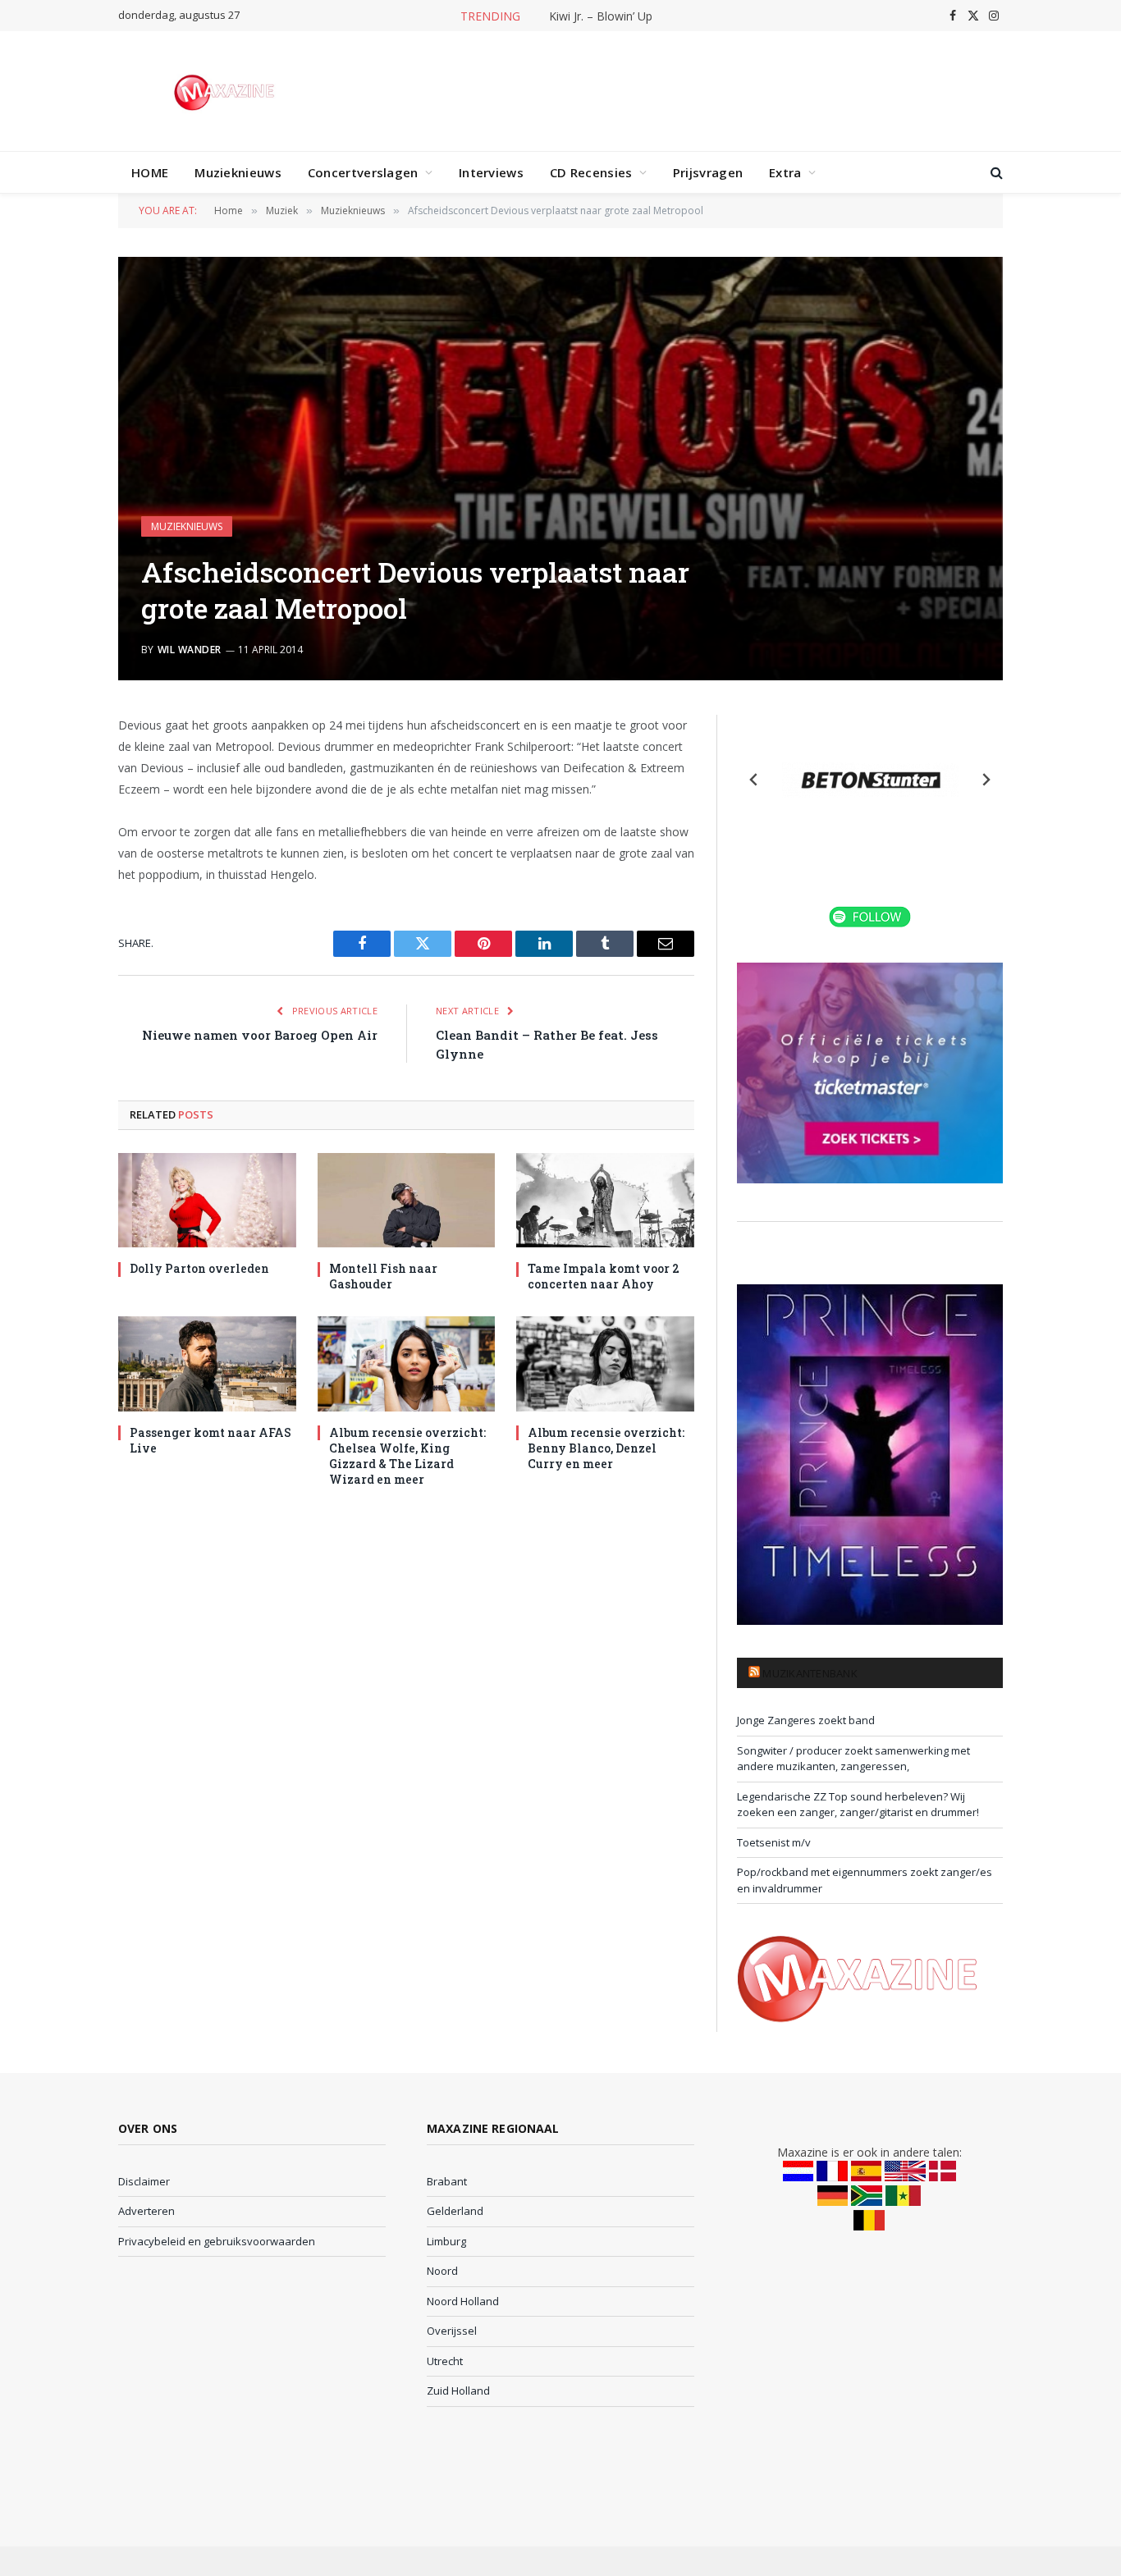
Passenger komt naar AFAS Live (210, 1440)
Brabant (447, 2181)
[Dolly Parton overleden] (207, 1200)
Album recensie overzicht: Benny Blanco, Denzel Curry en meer (606, 1448)
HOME (150, 172)
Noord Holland (463, 2301)
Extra (785, 172)
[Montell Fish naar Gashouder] (407, 1200)
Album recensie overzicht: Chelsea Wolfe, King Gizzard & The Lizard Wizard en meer (407, 1456)
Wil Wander (190, 650)
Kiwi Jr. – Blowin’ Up (601, 16)
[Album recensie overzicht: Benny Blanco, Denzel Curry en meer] (605, 1363)
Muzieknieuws (238, 172)
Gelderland (455, 2211)
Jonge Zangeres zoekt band (806, 1720)
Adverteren (146, 2211)
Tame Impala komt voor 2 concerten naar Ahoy (604, 1276)
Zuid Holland (458, 2391)
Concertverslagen (363, 172)
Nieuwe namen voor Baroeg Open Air (260, 1035)
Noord (442, 2271)
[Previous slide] (754, 780)
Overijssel (452, 2331)
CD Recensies (591, 172)
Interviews (491, 172)
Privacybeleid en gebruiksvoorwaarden (217, 2241)
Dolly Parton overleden (199, 1268)
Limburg (446, 2241)
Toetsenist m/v (774, 1842)
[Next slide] (986, 780)
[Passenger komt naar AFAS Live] (207, 1363)
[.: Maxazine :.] (226, 91)
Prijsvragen (708, 172)
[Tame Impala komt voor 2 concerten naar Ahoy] (605, 1200)
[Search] (995, 173)
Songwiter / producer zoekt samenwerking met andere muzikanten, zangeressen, (853, 1759)
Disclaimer (144, 2181)
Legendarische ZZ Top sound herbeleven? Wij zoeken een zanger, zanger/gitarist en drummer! (858, 1805)
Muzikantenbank (810, 1673)
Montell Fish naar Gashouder (383, 1276)
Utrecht (445, 2361)
